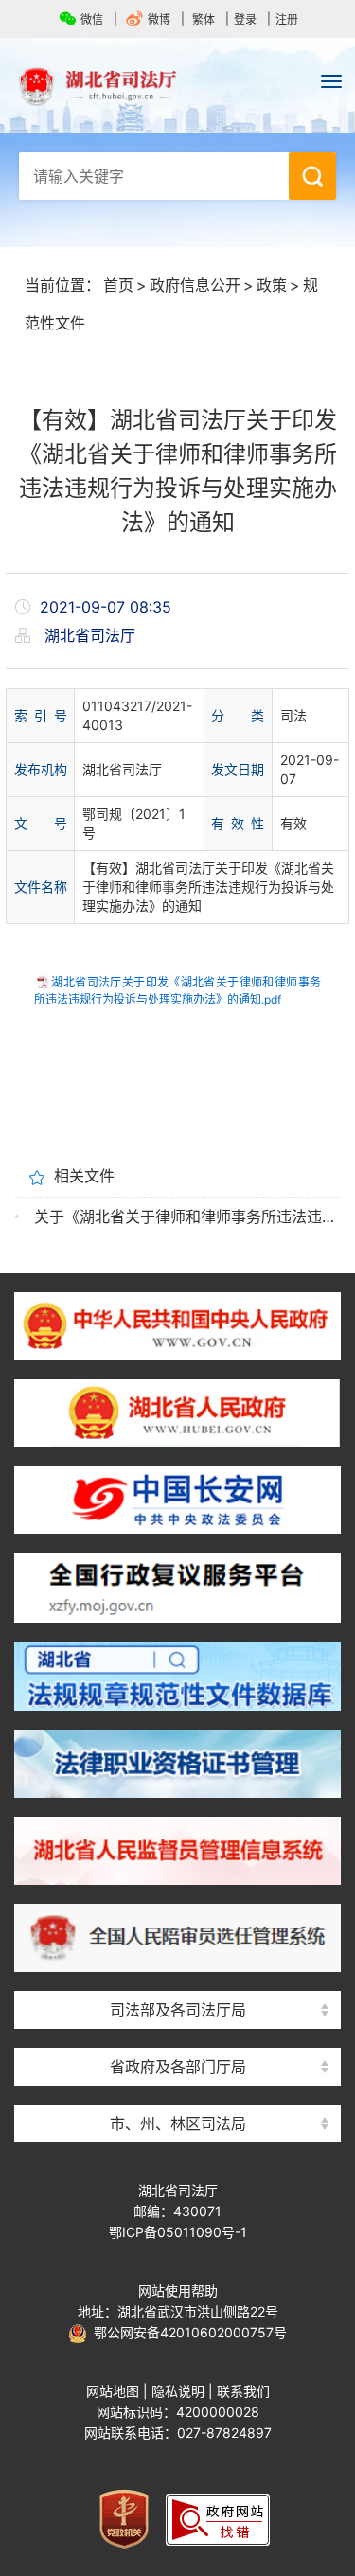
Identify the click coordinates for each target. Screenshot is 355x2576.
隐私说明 (178, 2391)
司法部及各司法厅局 (178, 2010)
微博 (159, 19)
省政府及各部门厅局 (178, 2067)
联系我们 (243, 2391)
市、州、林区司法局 (178, 2123)
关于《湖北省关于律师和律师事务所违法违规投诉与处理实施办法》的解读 (187, 1217)
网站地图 (113, 2391)
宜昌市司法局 (178, 2090)
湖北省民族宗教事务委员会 (178, 2033)
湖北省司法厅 (177, 86)
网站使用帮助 (178, 2291)
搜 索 (312, 176)
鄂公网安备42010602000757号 (187, 2332)
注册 (287, 19)
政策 (272, 285)
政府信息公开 (195, 285)
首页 (118, 285)
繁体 (204, 19)
